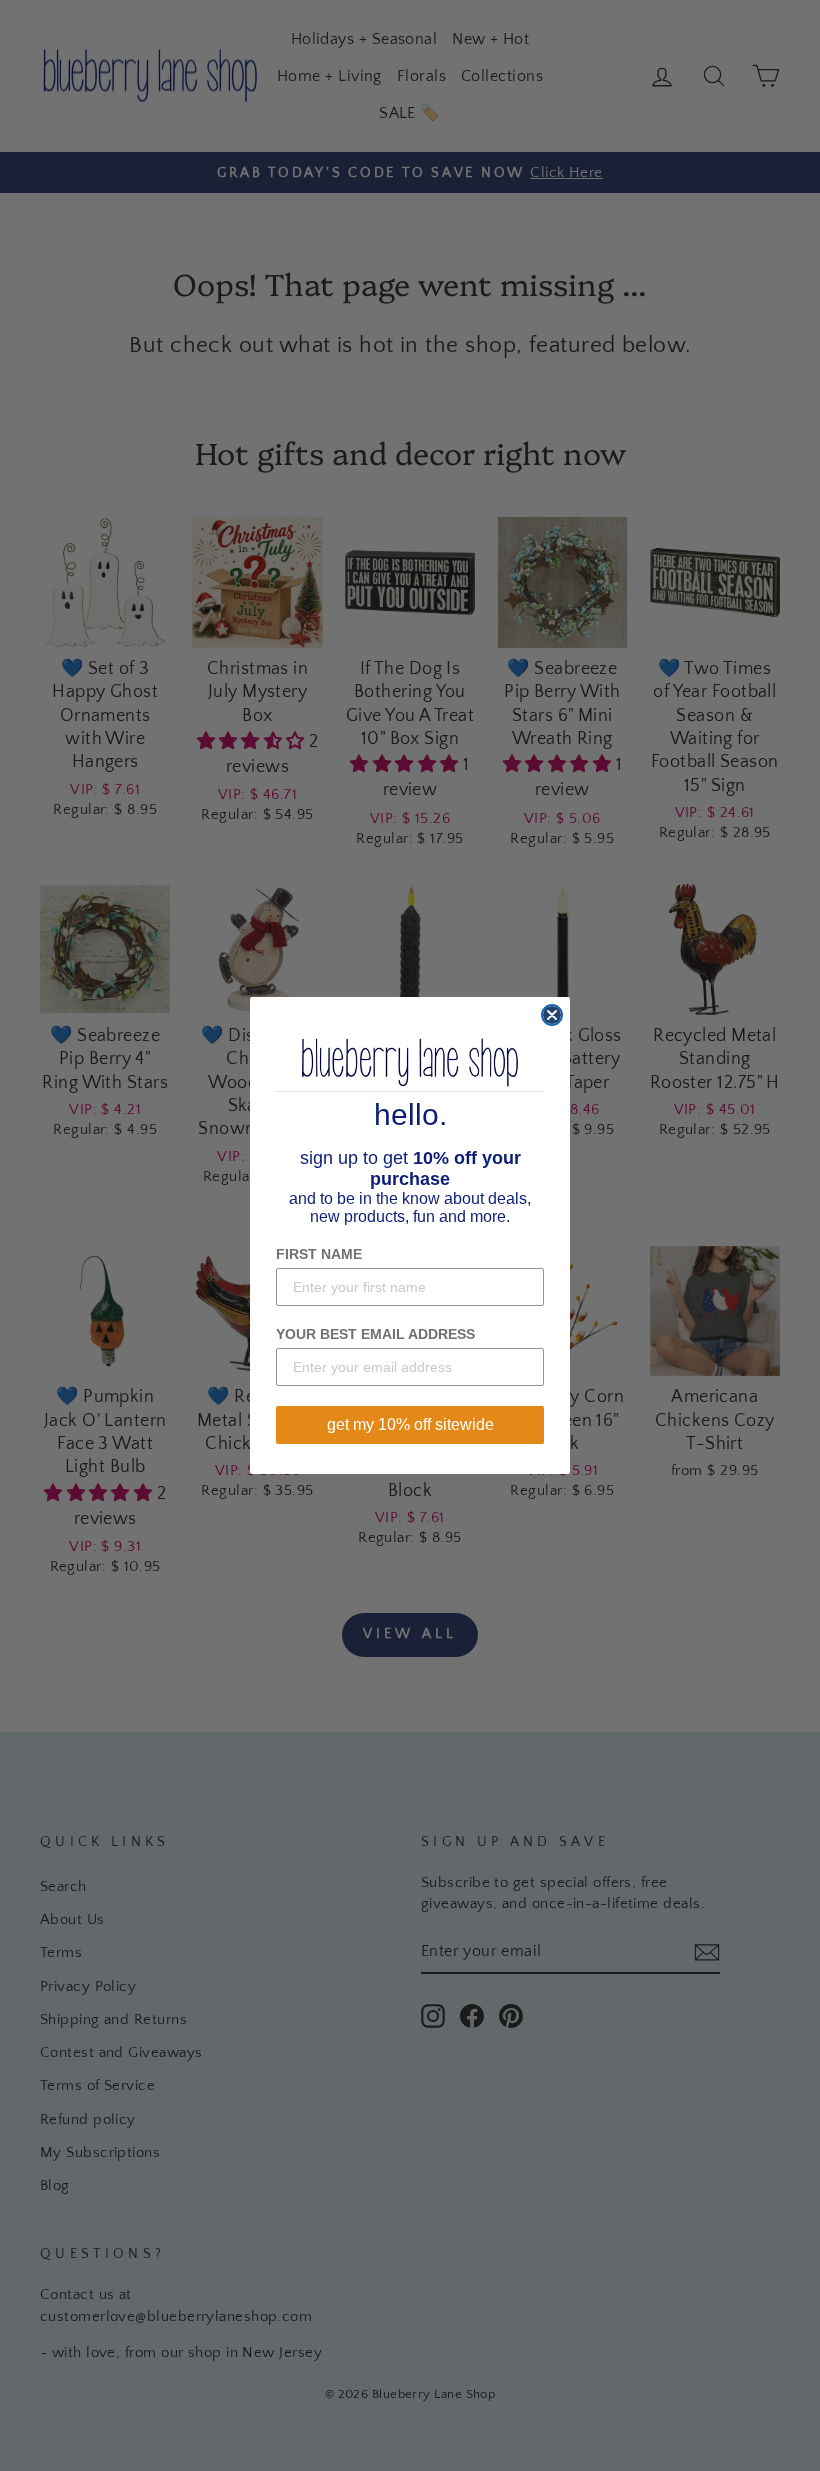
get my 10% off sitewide (410, 1424)
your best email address (375, 1334)
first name (319, 1254)
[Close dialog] (552, 1015)
